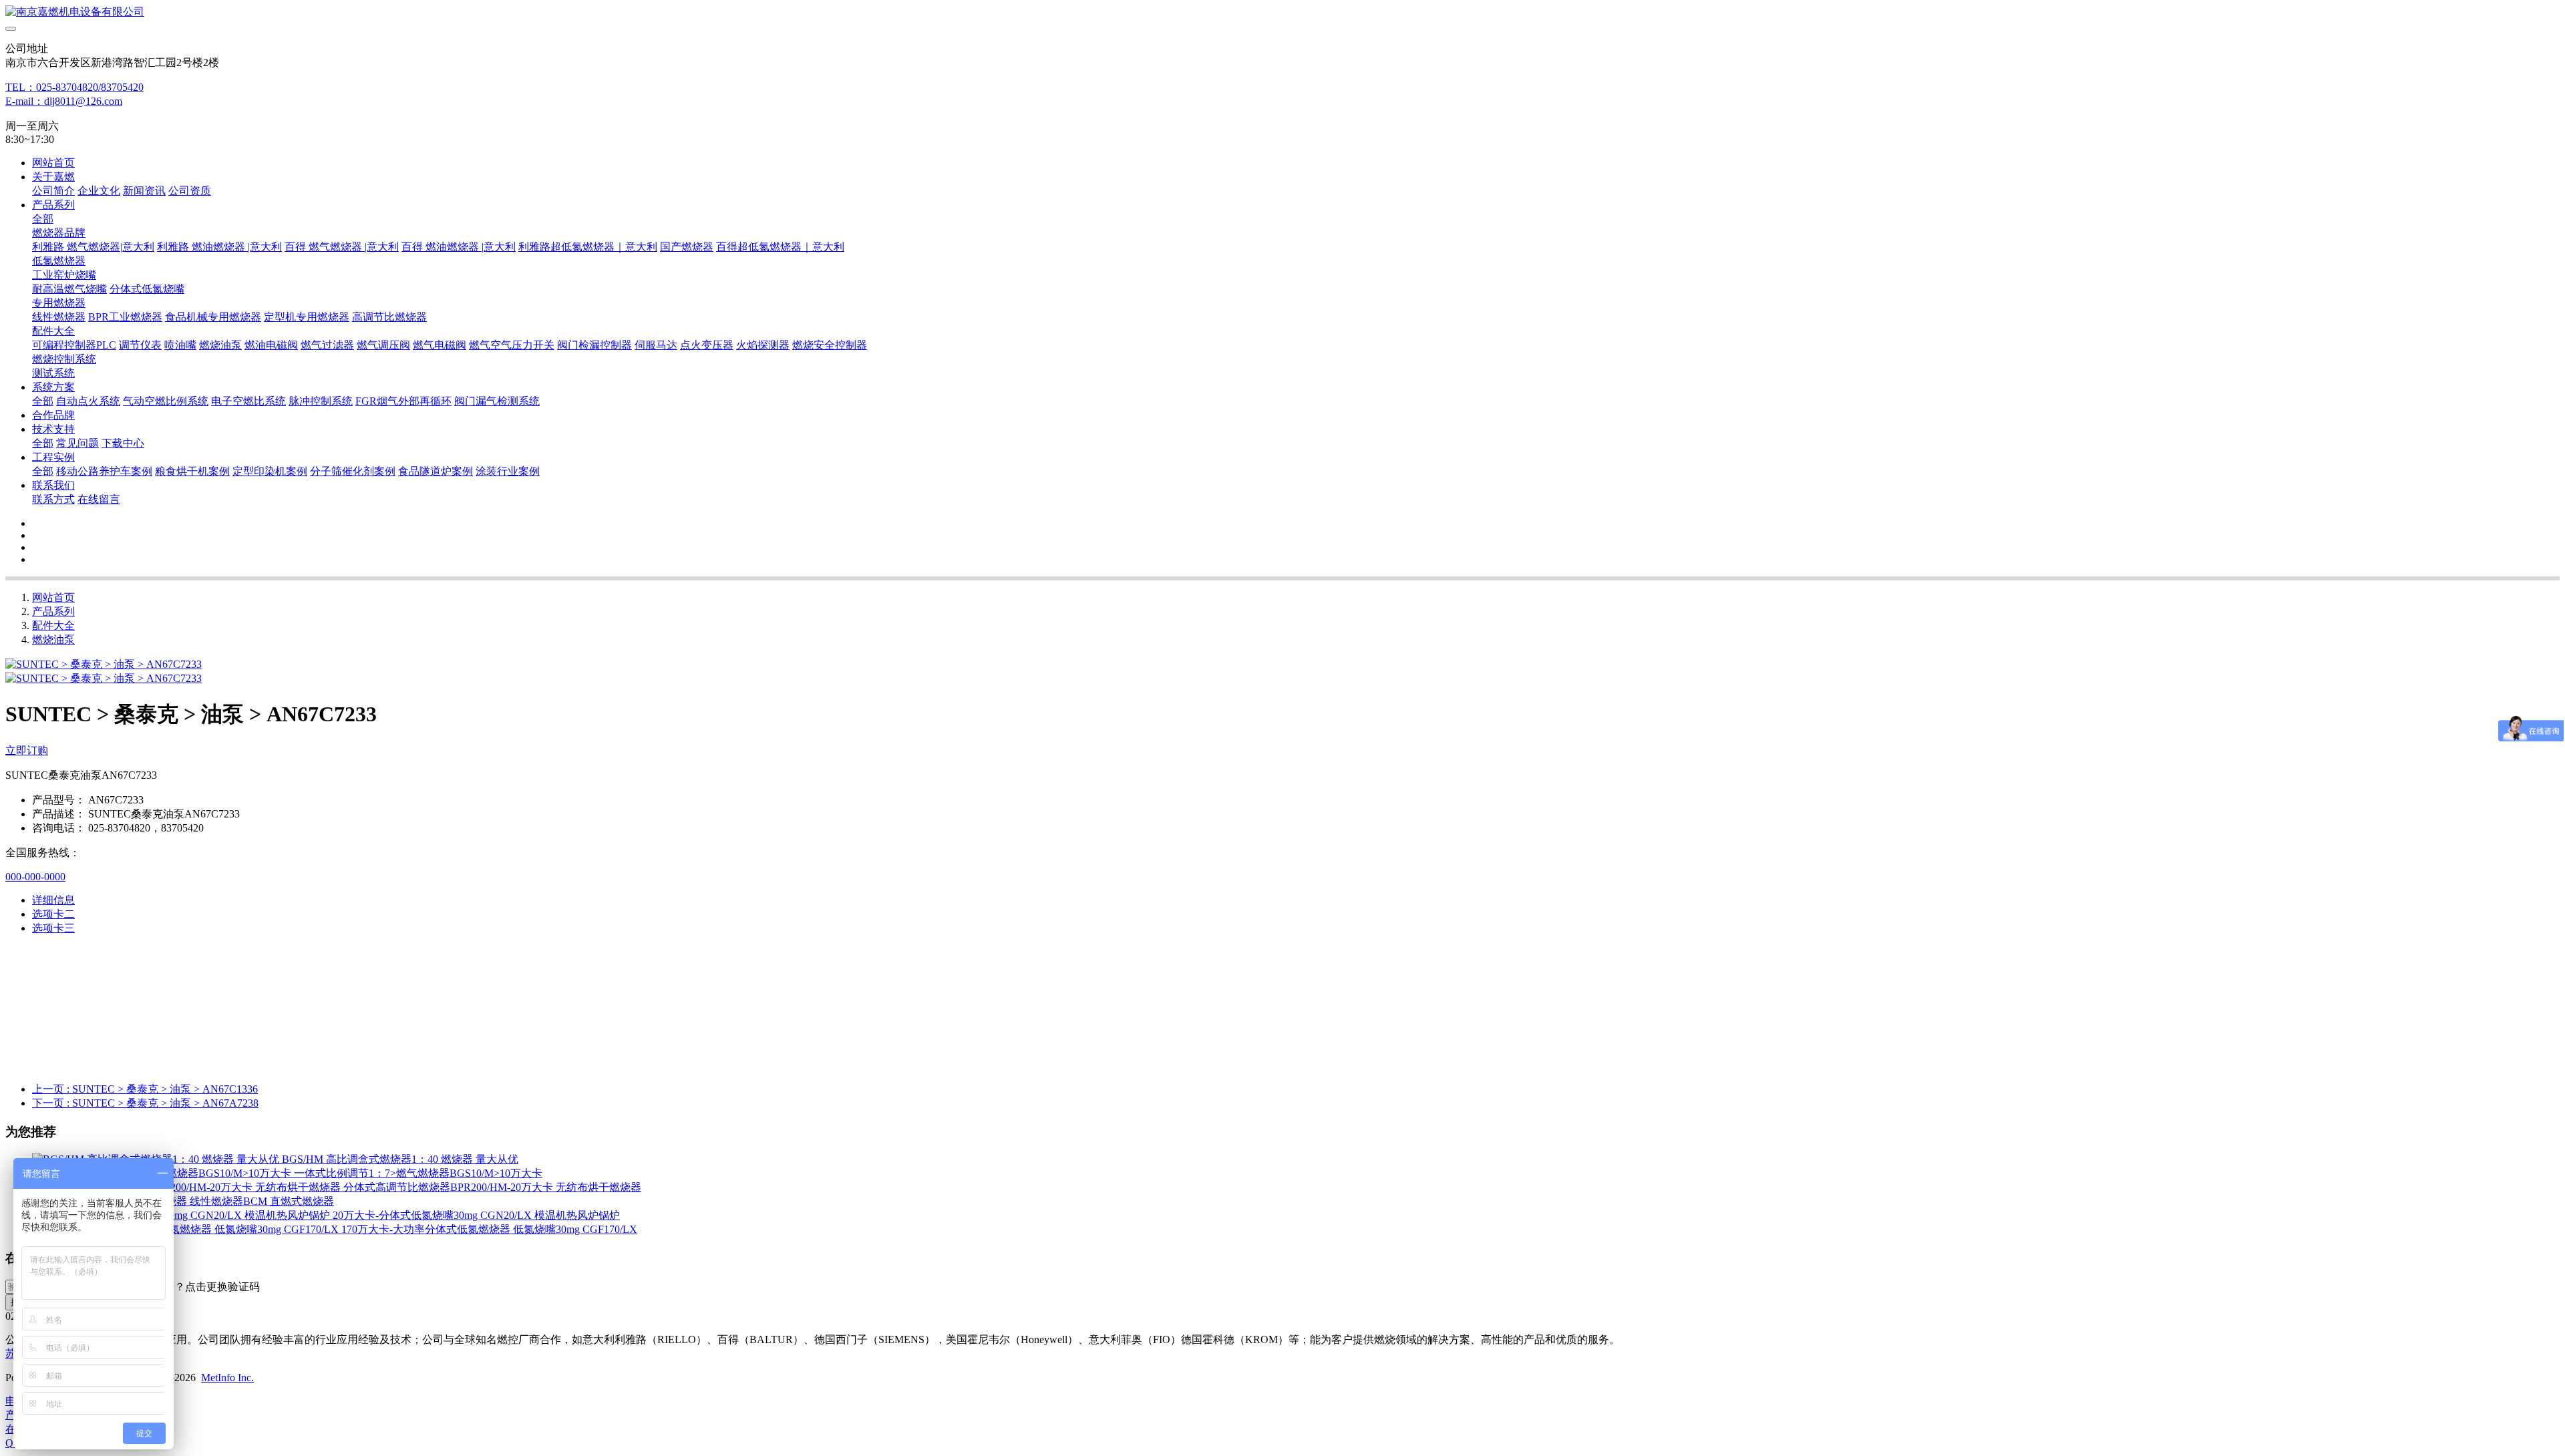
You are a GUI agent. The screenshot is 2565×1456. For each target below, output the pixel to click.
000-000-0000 (35, 877)
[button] (196, 1287)
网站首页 (53, 163)
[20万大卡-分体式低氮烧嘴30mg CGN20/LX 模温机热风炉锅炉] (182, 1215)
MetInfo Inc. (227, 1378)
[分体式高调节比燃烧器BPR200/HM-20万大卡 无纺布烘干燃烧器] (188, 1187)
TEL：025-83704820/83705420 (74, 87)
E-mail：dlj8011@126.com (64, 101)
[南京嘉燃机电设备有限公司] (1282, 12)
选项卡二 (53, 914)
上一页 (145, 1089)
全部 (43, 219)
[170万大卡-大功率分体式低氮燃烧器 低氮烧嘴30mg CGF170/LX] (187, 1229)
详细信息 (53, 900)
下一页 (145, 1103)
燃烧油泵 (53, 640)
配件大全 (53, 625)
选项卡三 (53, 928)
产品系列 (53, 611)
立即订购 (27, 750)
